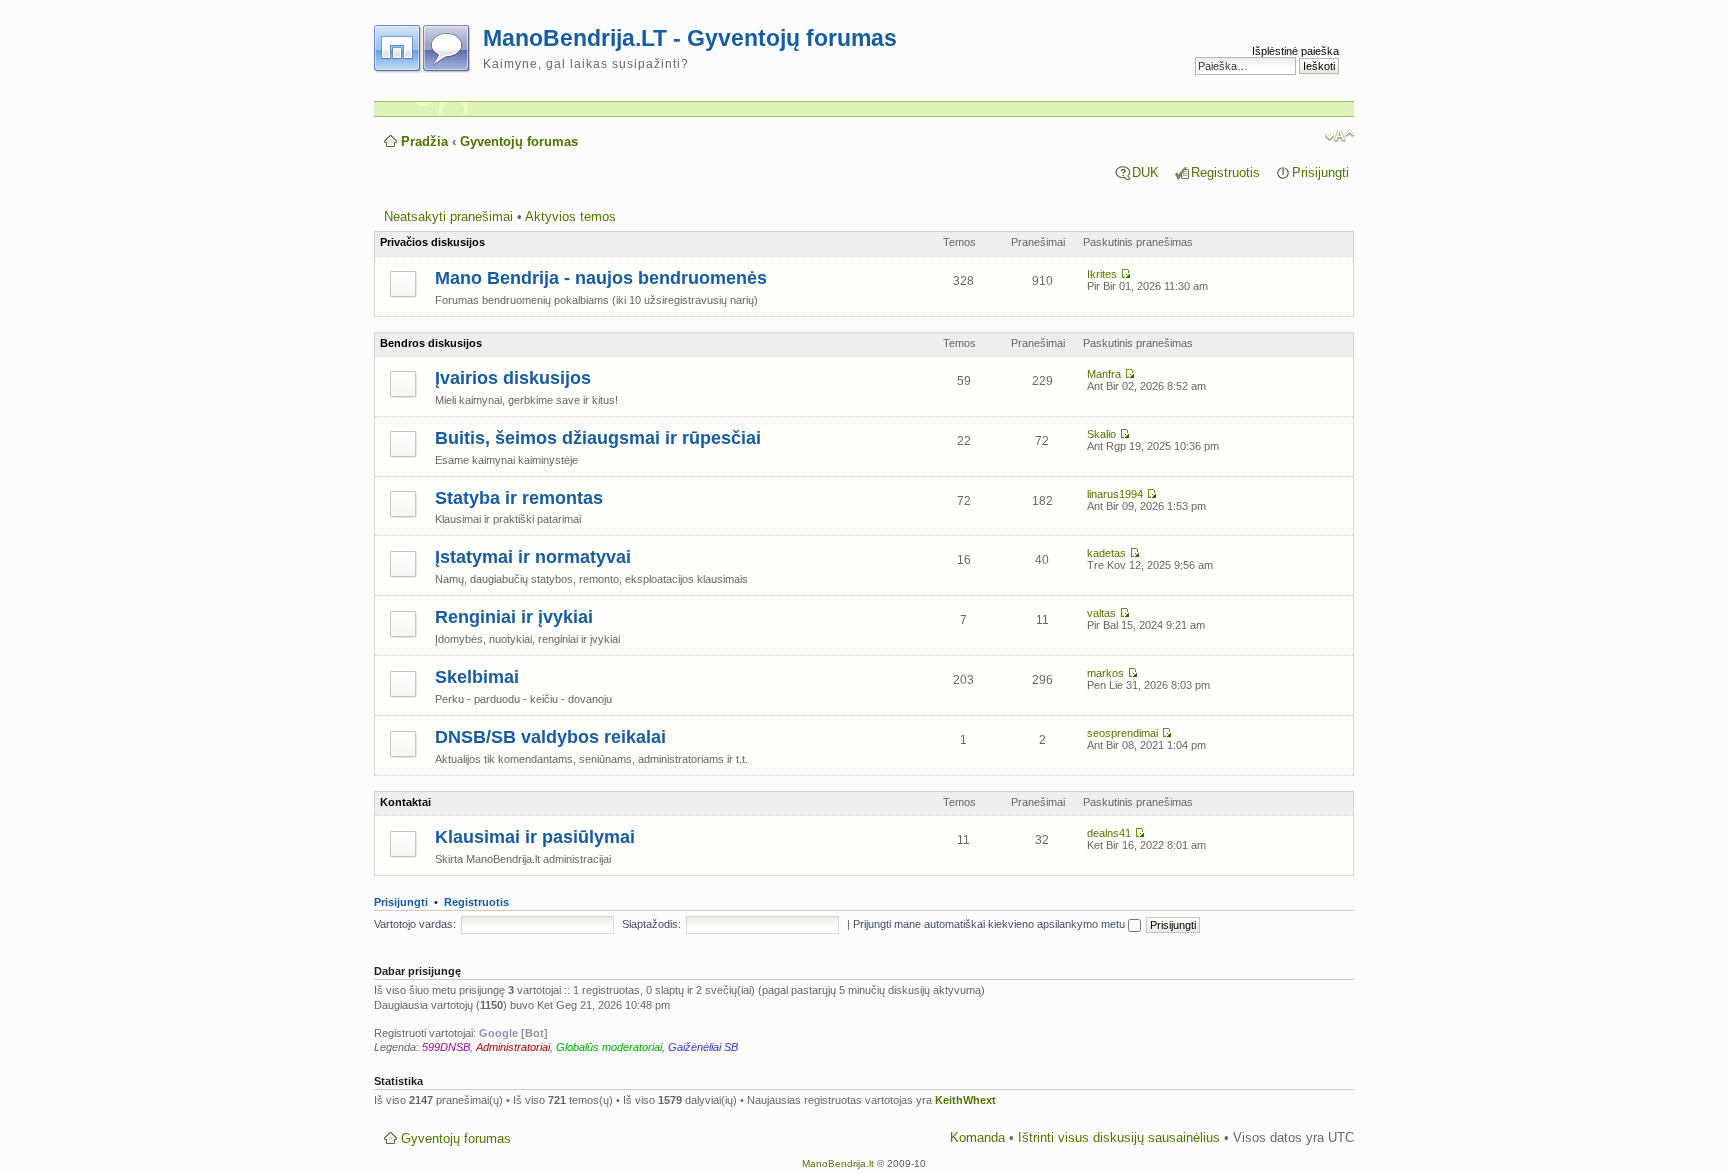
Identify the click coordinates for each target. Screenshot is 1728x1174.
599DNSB (446, 1047)
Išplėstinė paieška (1295, 51)
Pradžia (424, 141)
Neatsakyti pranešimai (448, 216)
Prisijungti (1320, 172)
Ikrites (1102, 274)
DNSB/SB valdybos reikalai (550, 737)
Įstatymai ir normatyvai (533, 557)
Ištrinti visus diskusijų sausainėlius (1119, 1137)
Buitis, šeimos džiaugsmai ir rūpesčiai (598, 438)
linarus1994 (1115, 494)
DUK (1145, 172)
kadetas (1106, 553)
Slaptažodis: (651, 924)
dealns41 (1109, 833)
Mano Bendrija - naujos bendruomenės (601, 278)
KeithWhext (965, 1100)
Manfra (1104, 374)
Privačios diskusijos (432, 242)
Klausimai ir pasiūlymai (535, 837)
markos (1105, 673)
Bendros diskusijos (431, 343)
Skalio (1101, 434)
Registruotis (1225, 172)
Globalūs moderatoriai (609, 1047)
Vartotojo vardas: (415, 924)
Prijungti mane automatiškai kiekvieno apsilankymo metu (990, 924)
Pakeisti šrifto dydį (1339, 136)
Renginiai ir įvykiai (514, 617)
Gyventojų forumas (519, 141)
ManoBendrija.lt (838, 1163)
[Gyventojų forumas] (428, 45)
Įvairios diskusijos (513, 378)
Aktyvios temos (570, 216)
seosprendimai (1122, 733)
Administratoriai (513, 1047)
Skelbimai (477, 677)
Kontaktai (405, 802)
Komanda (977, 1137)
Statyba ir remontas (519, 498)
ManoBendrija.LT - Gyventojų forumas (690, 38)
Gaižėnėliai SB (703, 1047)
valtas (1101, 613)
